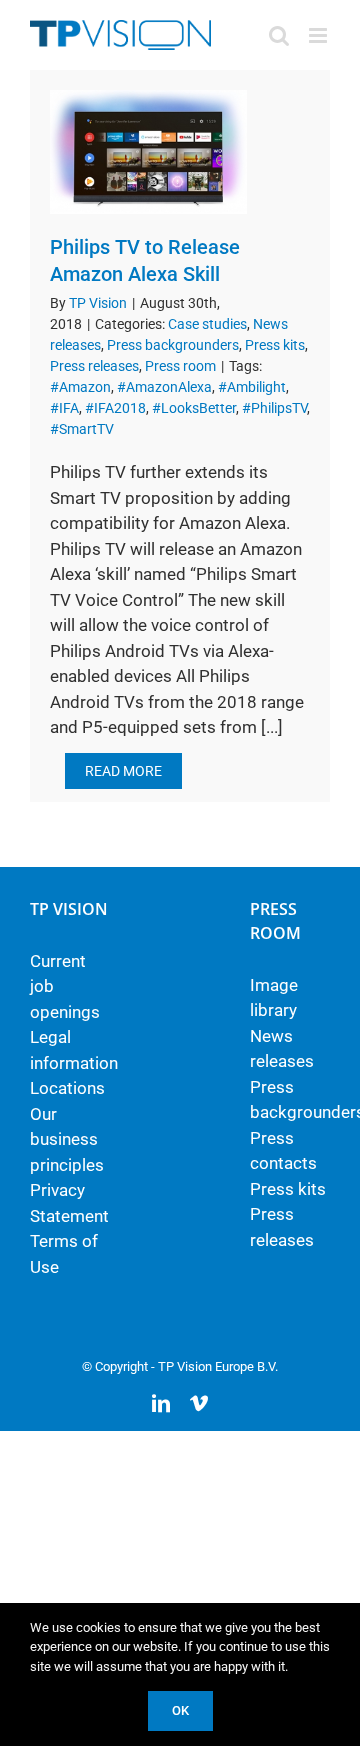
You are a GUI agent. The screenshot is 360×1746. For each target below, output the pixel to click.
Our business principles (67, 1139)
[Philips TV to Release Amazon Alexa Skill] (148, 152)
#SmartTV (82, 429)
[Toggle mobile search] (279, 35)
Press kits (275, 345)
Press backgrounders (173, 345)
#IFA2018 (115, 408)
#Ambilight (252, 387)
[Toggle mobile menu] (319, 35)
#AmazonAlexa (164, 387)
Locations (67, 1088)
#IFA (64, 408)
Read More (123, 771)
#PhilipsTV (274, 408)
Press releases (94, 366)
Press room (180, 366)
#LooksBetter (194, 408)
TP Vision (98, 303)
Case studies (207, 324)
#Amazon (80, 387)
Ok (180, 1710)
